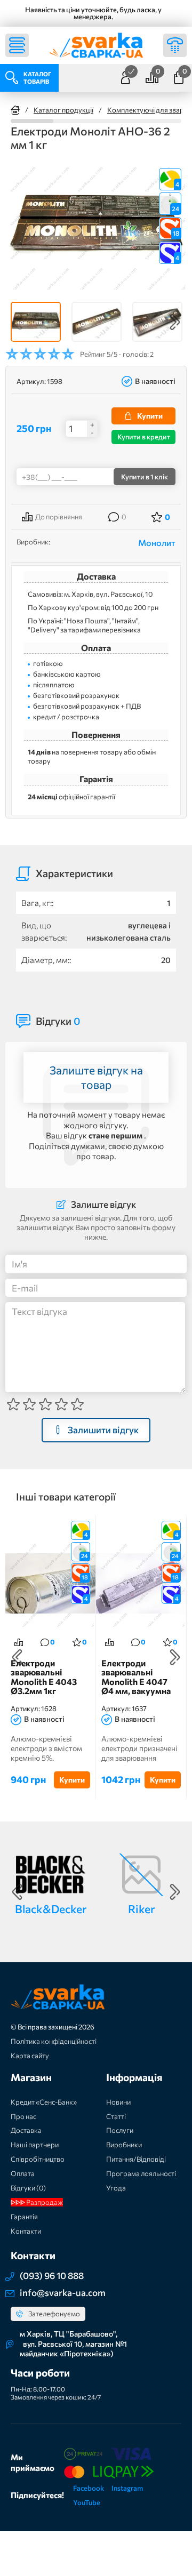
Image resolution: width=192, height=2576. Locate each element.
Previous (17, 322)
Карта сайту (30, 2056)
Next (175, 322)
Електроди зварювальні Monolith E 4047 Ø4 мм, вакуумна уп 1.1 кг (136, 1677)
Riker (141, 1909)
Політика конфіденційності (54, 2041)
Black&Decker (51, 1909)
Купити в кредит (144, 437)
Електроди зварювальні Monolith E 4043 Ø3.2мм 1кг (44, 1677)
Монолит (157, 543)
